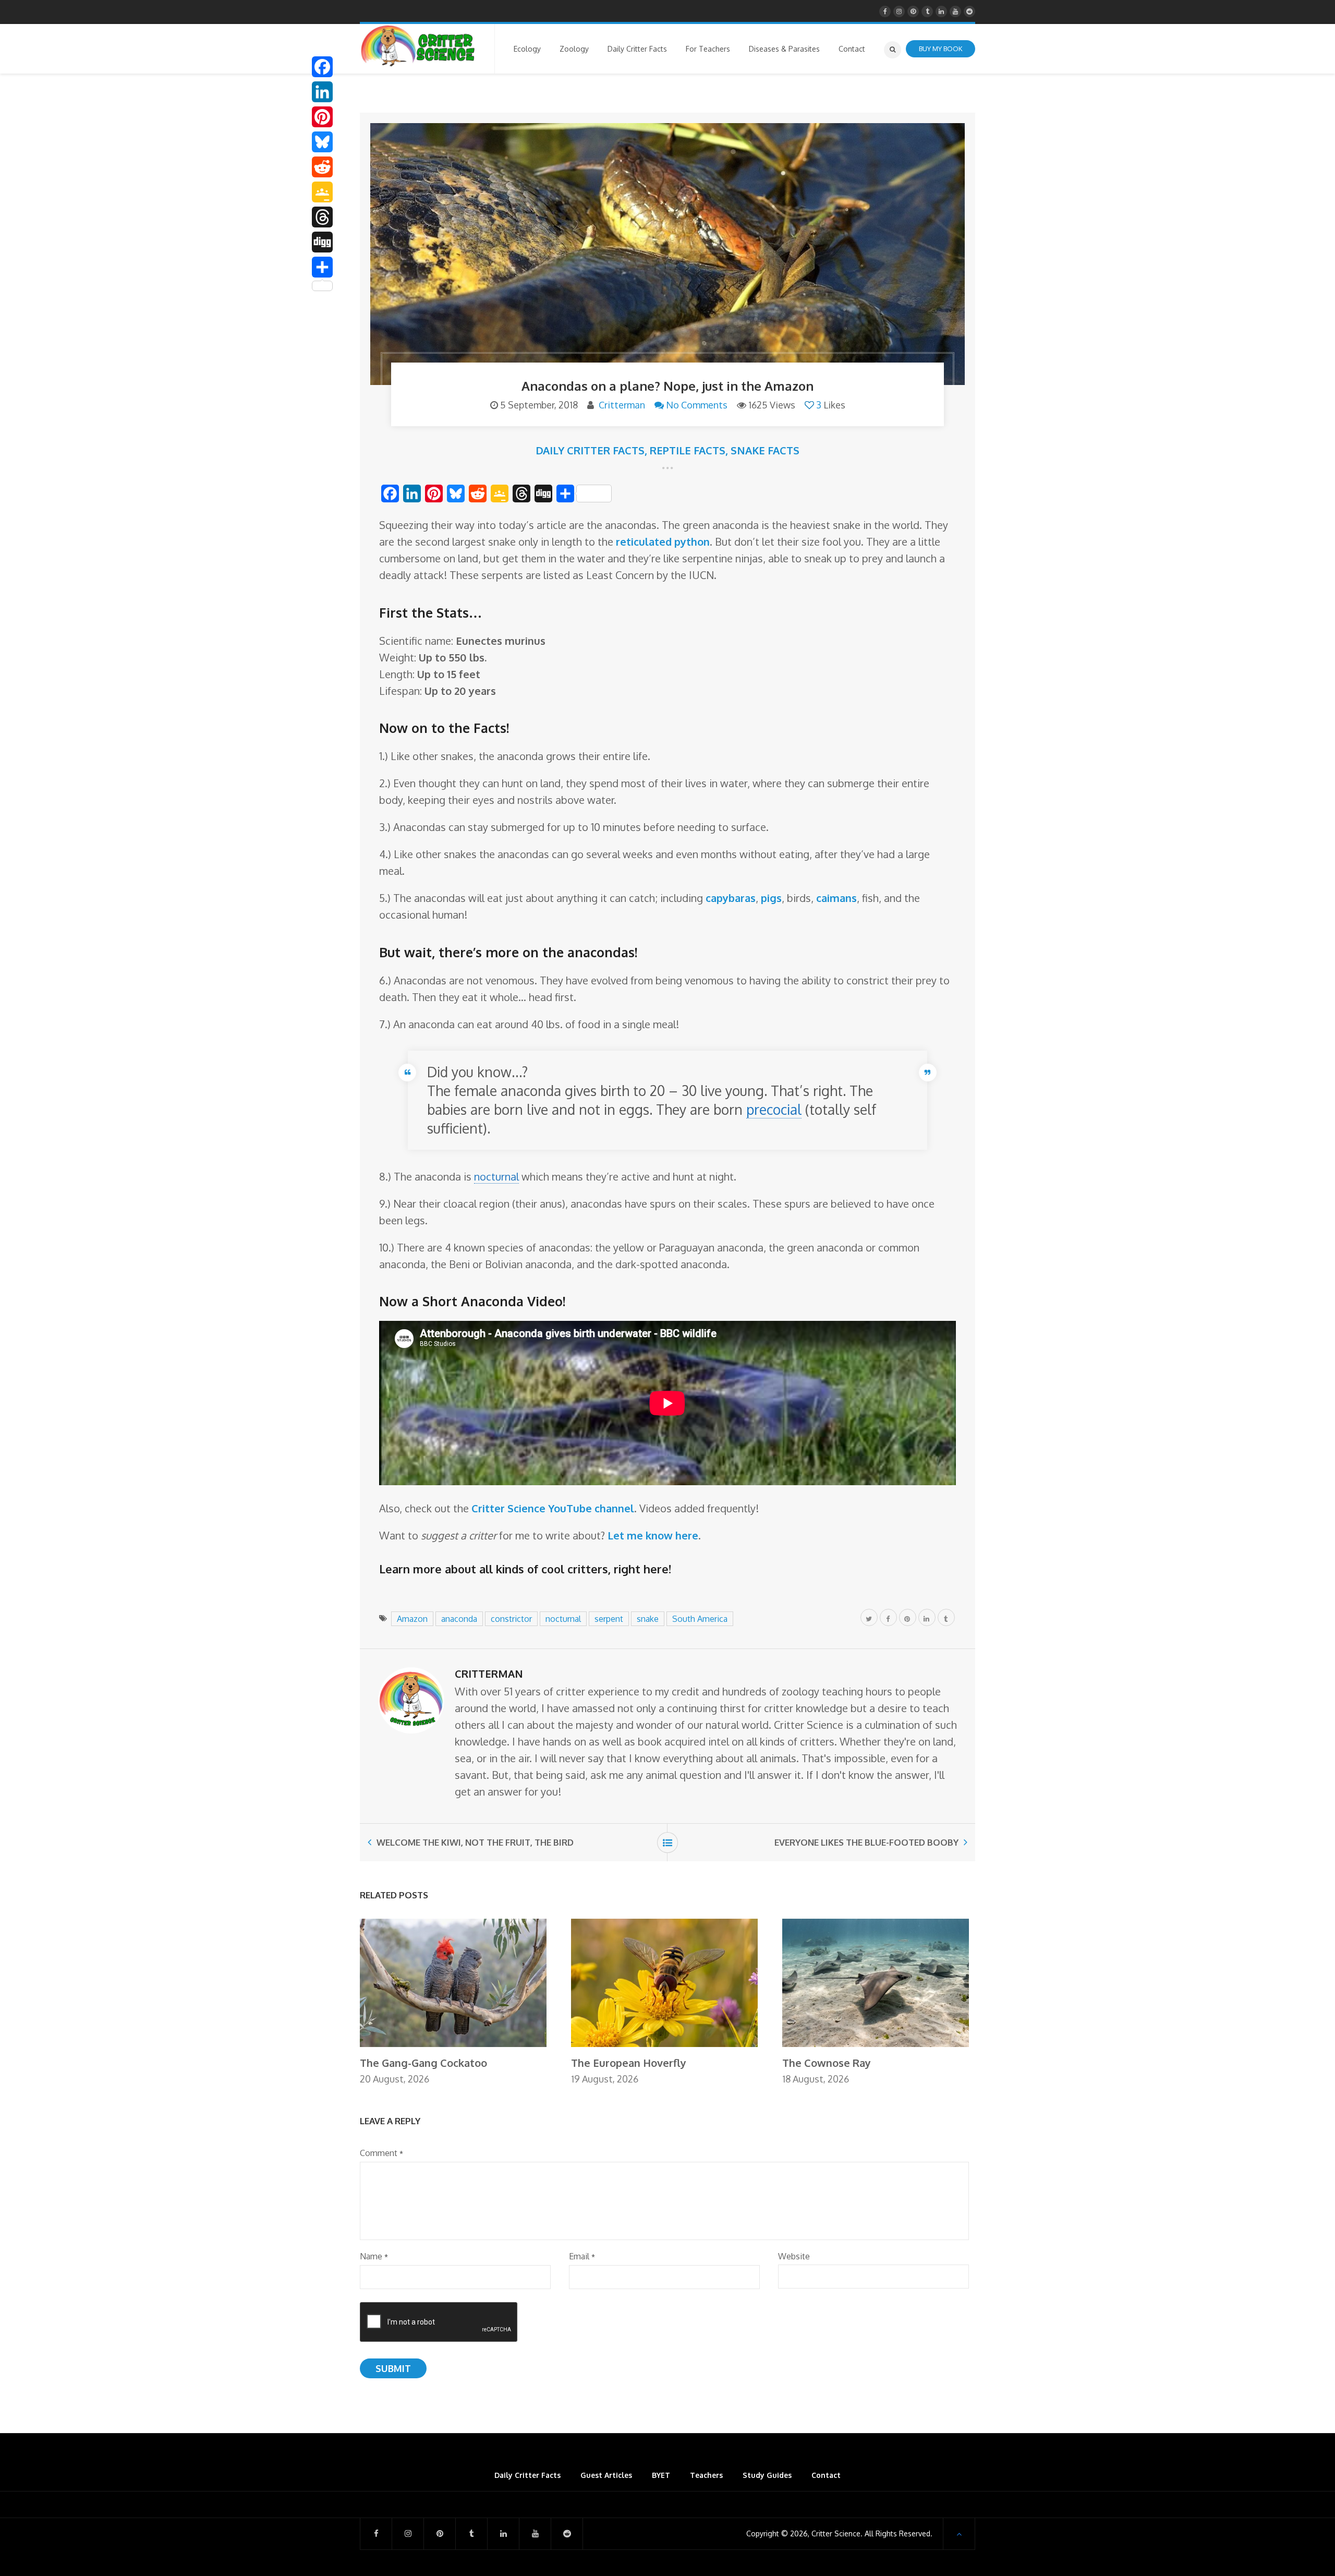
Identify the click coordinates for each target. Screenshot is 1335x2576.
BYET (661, 2475)
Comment (381, 2153)
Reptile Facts (688, 450)
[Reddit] (322, 167)
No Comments (697, 405)
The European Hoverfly (629, 2063)
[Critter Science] (418, 46)
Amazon (412, 1619)
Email (582, 2256)
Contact (826, 2475)
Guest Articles (606, 2475)
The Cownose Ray (827, 2063)
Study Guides (767, 2475)
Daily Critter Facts (590, 450)
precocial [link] (774, 1109)
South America (700, 1619)
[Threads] (322, 217)
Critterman (622, 405)
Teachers (706, 2475)
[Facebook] (322, 67)
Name (374, 2256)
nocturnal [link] (496, 1176)
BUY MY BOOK (940, 49)
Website (794, 2256)
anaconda (459, 1619)
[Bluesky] (322, 142)
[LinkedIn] (322, 92)
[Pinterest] (322, 117)
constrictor (511, 1619)
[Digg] (322, 242)
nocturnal (563, 1619)
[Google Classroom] (322, 192)
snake (648, 1619)
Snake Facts (765, 450)
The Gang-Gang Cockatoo (423, 2063)
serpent (609, 1619)
